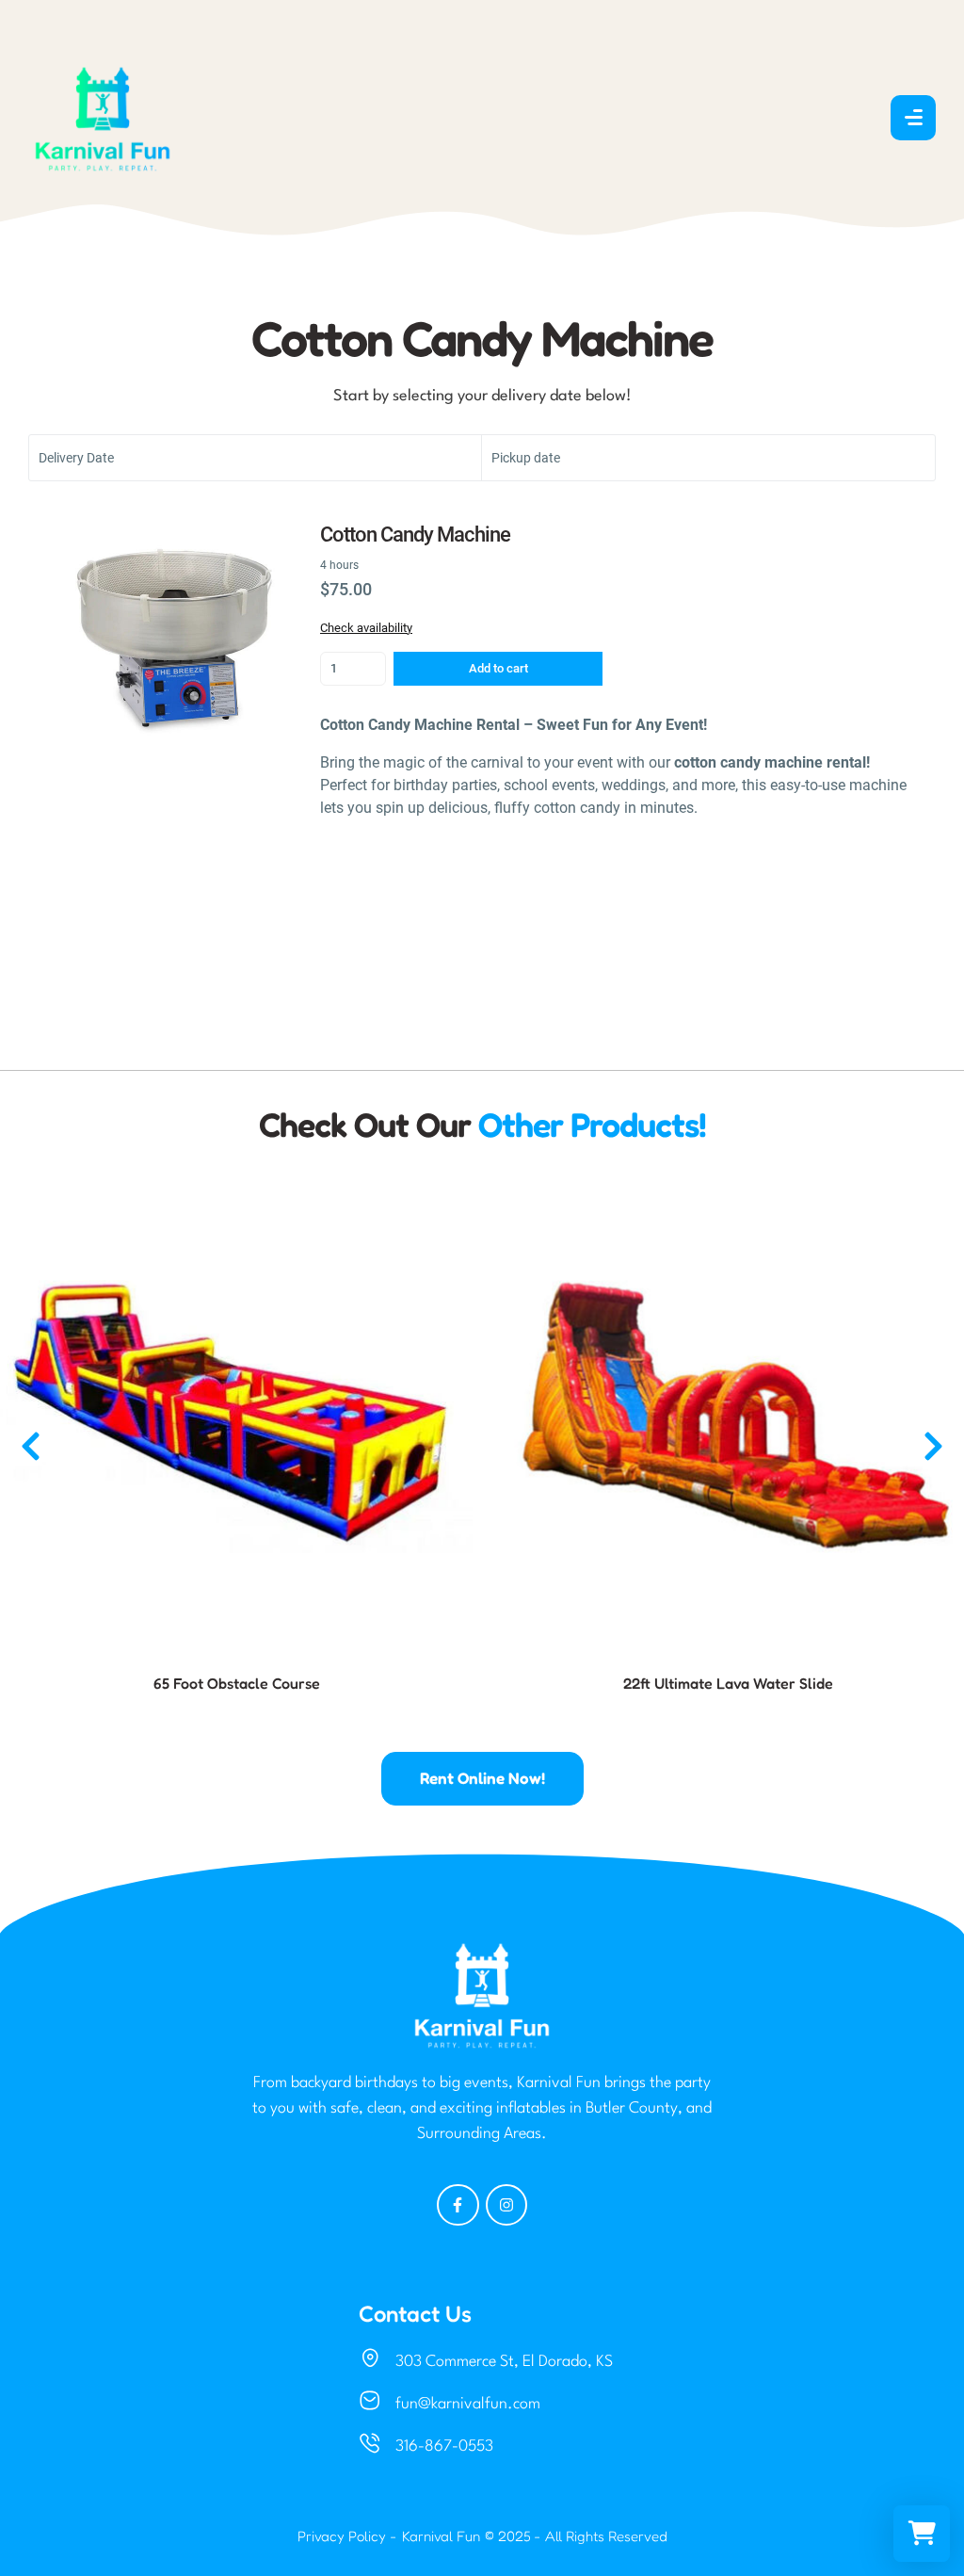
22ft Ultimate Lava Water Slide (728, 1683)
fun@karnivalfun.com (468, 2404)
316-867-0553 (444, 2446)
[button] (31, 1446)
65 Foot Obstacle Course (237, 1683)
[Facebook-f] (458, 2205)
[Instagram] (507, 2205)
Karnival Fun (441, 2536)
